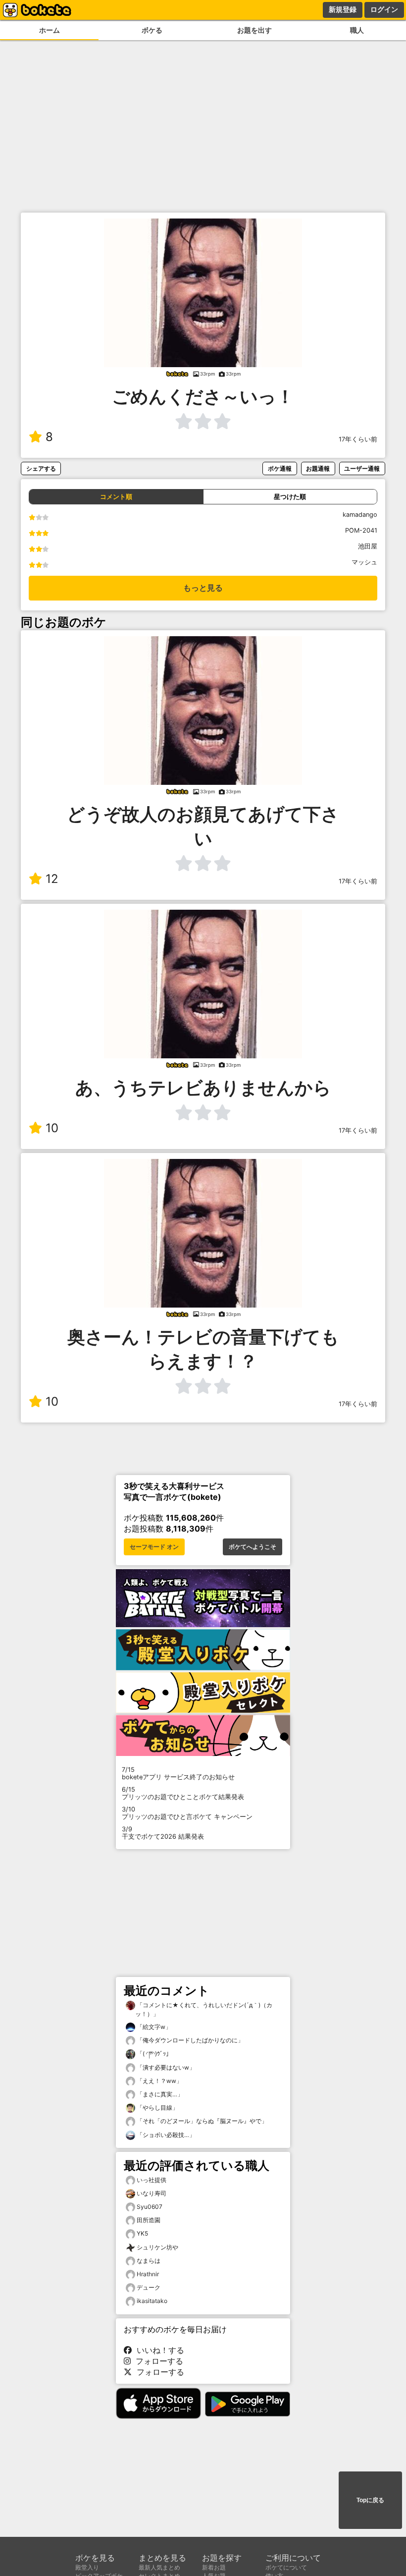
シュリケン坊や (157, 2247)
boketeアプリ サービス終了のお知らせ (178, 1773)
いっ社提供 (152, 2180)
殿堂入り (87, 2567)
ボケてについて (286, 2567)
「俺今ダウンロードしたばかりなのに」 (189, 2040)
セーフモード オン (154, 1547)
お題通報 (318, 468)
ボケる (152, 30)
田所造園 (149, 2220)
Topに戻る (370, 2500)
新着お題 (214, 2567)
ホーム (50, 30)
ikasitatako (152, 2301)
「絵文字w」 (153, 2027)
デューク (149, 2287)
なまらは (149, 2261)
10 (52, 1128)
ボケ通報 (280, 468)
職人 (357, 30)
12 (52, 879)
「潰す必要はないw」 (165, 2067)
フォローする (157, 2361)
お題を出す (254, 30)
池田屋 (368, 546)
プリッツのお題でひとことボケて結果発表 (183, 1793)
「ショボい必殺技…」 (165, 2135)
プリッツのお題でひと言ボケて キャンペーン (187, 1813)
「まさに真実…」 (159, 2094)
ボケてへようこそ (253, 1547)
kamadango (360, 515)
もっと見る (203, 588)
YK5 (142, 2233)
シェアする (41, 468)
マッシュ (364, 562)
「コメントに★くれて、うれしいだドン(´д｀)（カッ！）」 (204, 2009)
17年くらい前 (358, 439)
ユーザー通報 (362, 468)
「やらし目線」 (157, 2108)
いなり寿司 (152, 2193)
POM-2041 (361, 530)
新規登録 (343, 9)
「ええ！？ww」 (159, 2081)
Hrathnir (148, 2274)
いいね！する (158, 2350)
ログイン (384, 9)
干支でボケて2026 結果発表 (163, 1833)
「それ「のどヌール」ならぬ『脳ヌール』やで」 (201, 2121)
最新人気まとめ (159, 2567)
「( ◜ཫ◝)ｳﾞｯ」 (153, 2054)
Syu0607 (150, 2207)
